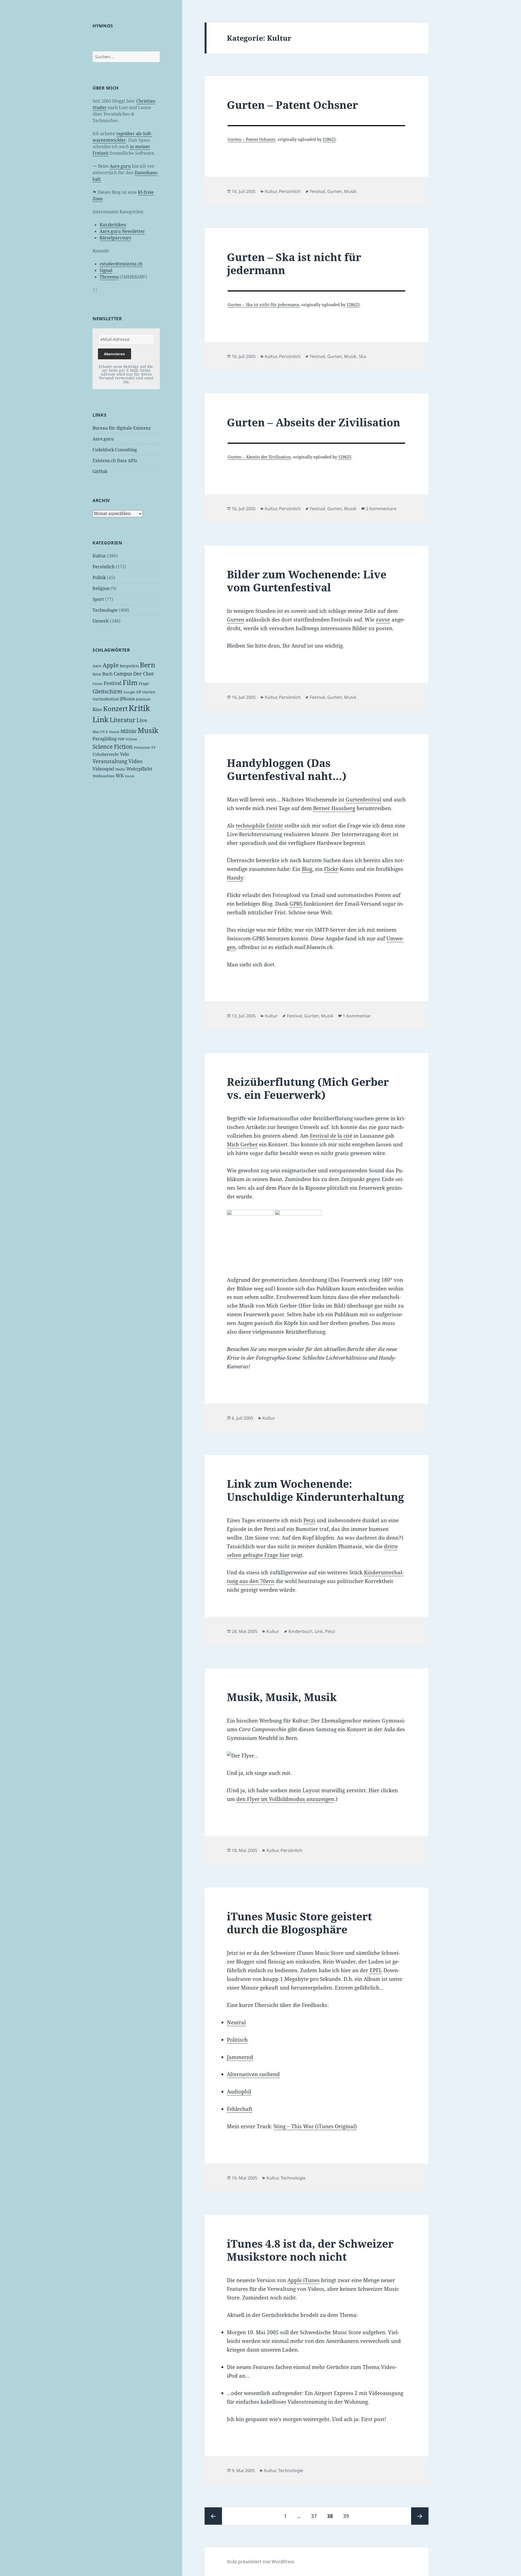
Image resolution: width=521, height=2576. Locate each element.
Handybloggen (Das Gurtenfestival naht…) (287, 769)
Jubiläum (143, 699)
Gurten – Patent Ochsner (292, 105)
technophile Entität (259, 826)
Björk (97, 674)
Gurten (149, 692)
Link (101, 719)
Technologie (105, 610)
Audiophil (239, 2092)
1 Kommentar (357, 1016)
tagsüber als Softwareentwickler (122, 137)
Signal (106, 270)
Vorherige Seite (213, 2516)
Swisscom (142, 747)
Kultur (99, 556)
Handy (235, 878)
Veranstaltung (110, 761)
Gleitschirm (107, 691)
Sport (98, 599)
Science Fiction (113, 746)
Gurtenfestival (106, 699)
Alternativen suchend (253, 2074)
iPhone (127, 699)
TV (153, 747)
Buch (107, 674)
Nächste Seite (420, 2516)
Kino (97, 709)
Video (135, 761)
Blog (307, 869)
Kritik (139, 708)
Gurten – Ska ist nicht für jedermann (294, 263)
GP (139, 692)
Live (142, 720)
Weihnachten (104, 776)
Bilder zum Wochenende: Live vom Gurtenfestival (307, 581)
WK (120, 775)
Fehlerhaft (240, 2109)
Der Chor (144, 674)
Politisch (237, 2040)
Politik (99, 578)
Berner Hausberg (334, 808)
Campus (123, 674)
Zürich (130, 776)
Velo (124, 754)
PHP (121, 739)
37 (316, 2516)
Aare (97, 666)
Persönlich (104, 567)
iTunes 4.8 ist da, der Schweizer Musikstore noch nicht (310, 2250)
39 (348, 2516)
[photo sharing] (316, 126)
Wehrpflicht (139, 769)
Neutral (236, 2022)
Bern (147, 665)
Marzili (114, 732)
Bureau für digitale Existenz (122, 428)
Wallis (120, 769)
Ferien (98, 684)
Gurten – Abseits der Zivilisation (314, 422)
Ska (362, 356)
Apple (111, 665)
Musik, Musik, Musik (282, 1697)
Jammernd (240, 2057)
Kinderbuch (300, 1631)
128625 (329, 139)
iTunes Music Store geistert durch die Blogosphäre (299, 1923)
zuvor (383, 620)
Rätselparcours (115, 238)
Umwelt (101, 621)
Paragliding (105, 739)
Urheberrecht (106, 754)
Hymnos (103, 26)
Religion (101, 588)
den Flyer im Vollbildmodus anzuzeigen (285, 1799)
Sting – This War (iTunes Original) (315, 2126)
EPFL (376, 1970)
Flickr (331, 869)
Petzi (309, 1520)
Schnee (131, 739)
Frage (144, 683)
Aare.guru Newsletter (122, 231)
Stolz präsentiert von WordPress (260, 2562)
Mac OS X (100, 732)
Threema (109, 277)
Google (129, 692)
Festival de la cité (331, 1136)
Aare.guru (120, 166)
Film (130, 682)
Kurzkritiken (113, 225)
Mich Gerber (242, 1144)
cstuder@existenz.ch (121, 264)
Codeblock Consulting (115, 450)
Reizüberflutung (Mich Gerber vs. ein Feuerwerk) (308, 1088)
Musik (148, 730)
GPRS (296, 904)
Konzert (115, 708)
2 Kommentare (381, 509)
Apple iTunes (304, 2280)
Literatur (123, 720)
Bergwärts (129, 666)
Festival (113, 683)
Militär (128, 731)
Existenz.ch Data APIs (115, 461)
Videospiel (103, 769)
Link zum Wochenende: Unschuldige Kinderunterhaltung (315, 1490)
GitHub (100, 471)
